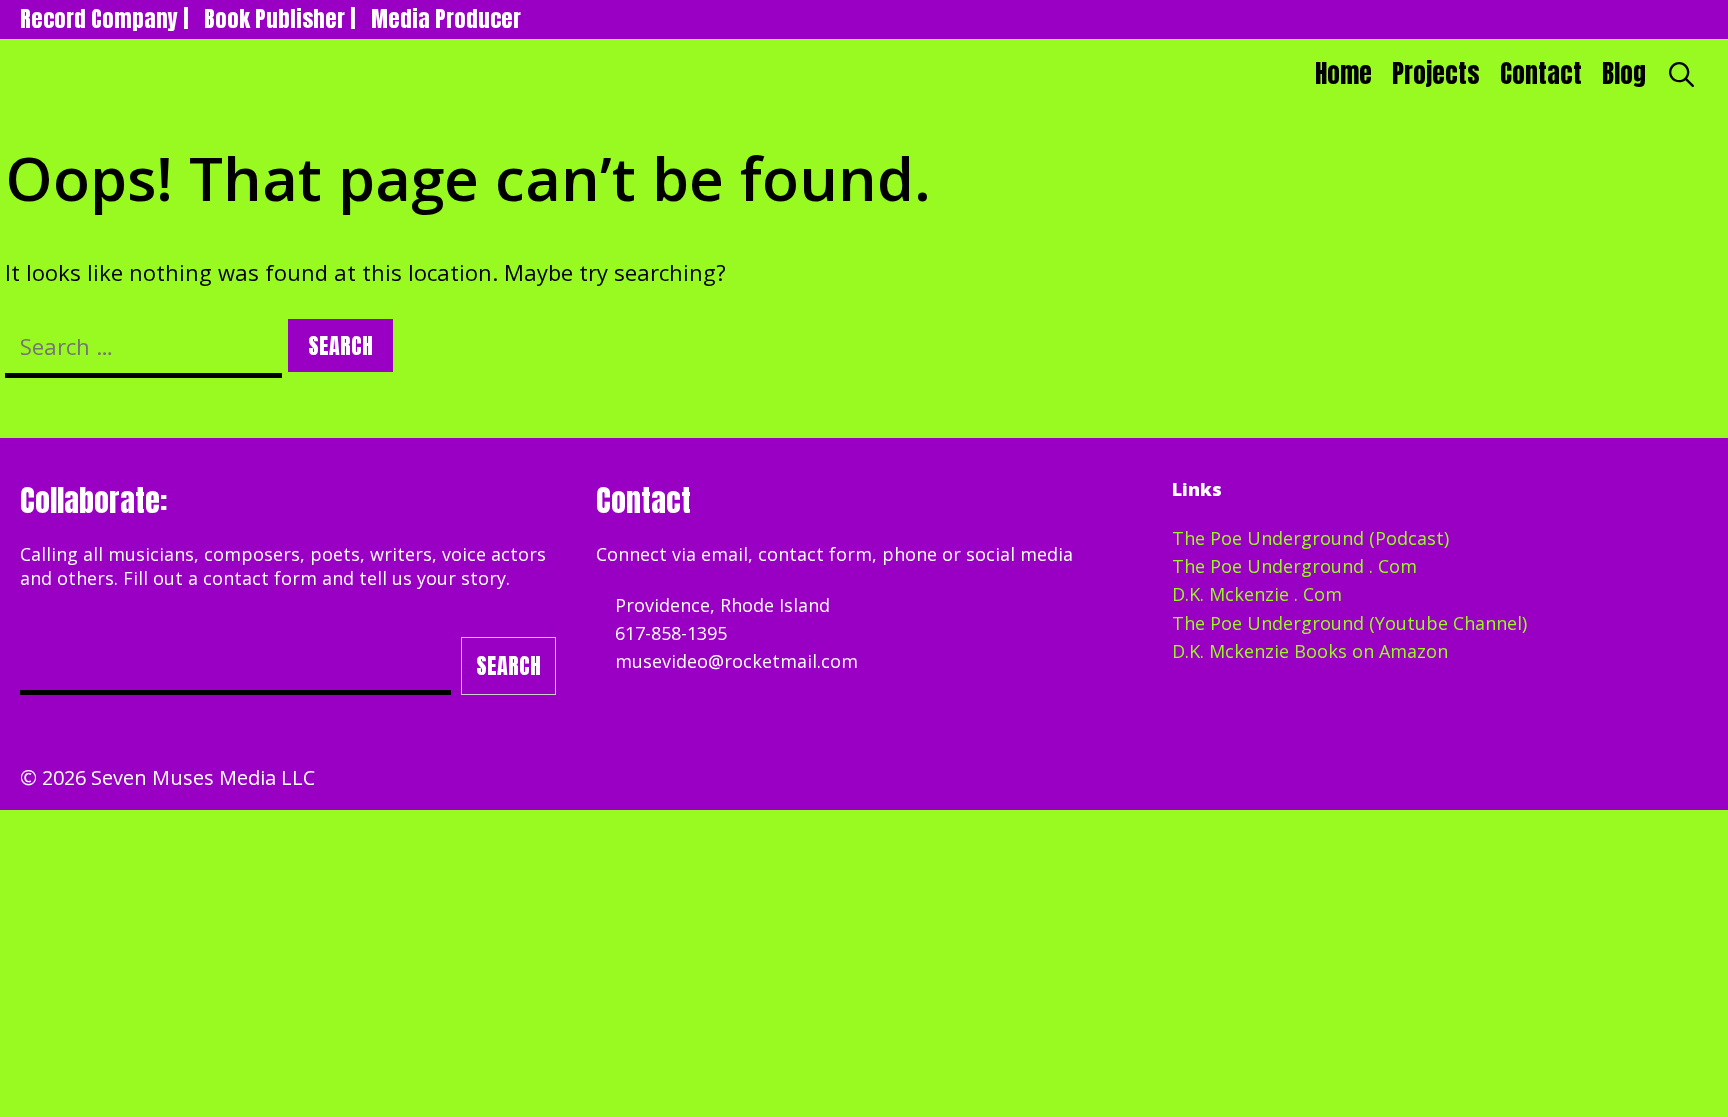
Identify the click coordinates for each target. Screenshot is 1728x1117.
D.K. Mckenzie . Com (1257, 594)
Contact (1541, 73)
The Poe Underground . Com (1294, 566)
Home (1343, 73)
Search (508, 665)
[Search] (1682, 74)
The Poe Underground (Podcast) (1310, 538)
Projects (1436, 73)
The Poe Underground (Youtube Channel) (1349, 623)
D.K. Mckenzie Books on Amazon (1310, 651)
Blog (1624, 73)
